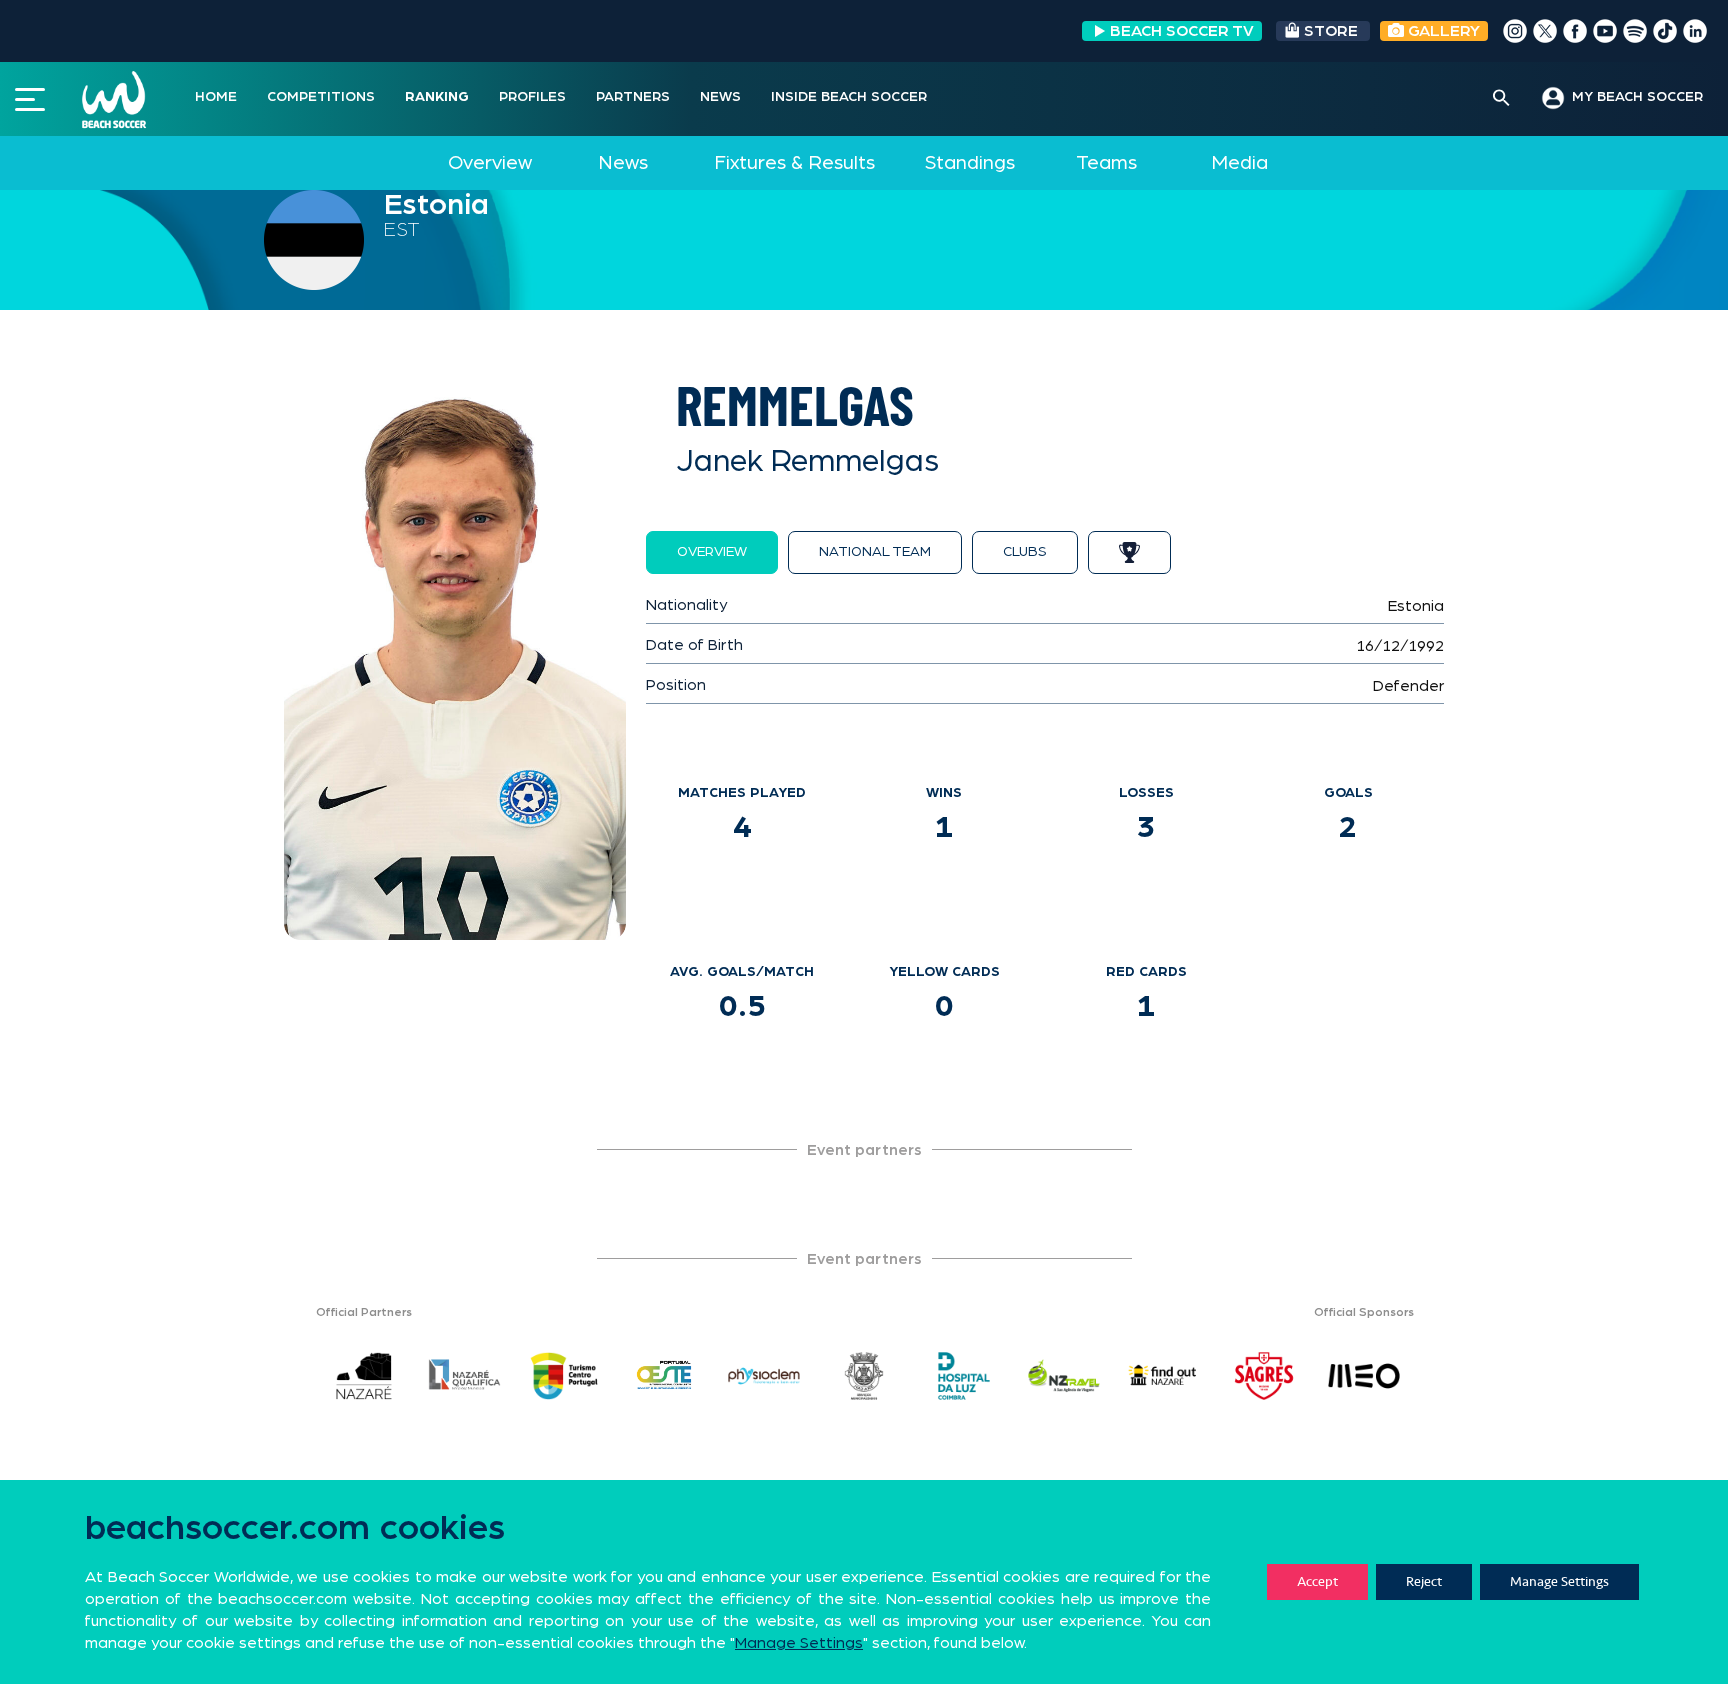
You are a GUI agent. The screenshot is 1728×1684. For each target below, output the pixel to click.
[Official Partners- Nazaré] (364, 1376)
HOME (216, 97)
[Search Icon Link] (1501, 99)
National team (875, 552)
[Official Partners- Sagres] (1264, 1376)
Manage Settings (1559, 1581)
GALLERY (1442, 31)
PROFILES (532, 97)
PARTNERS (633, 97)
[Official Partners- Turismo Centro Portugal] (564, 1376)
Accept (1317, 1581)
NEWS (720, 97)
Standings (970, 163)
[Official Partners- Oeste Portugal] (664, 1376)
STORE (1331, 31)
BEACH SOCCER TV (1182, 31)
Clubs (1025, 552)
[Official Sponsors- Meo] (1364, 1376)
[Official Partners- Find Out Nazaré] (1164, 1376)
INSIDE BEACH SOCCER (849, 97)
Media (1239, 163)
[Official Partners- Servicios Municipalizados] (864, 1376)
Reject (1424, 1581)
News (623, 163)
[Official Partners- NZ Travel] (1064, 1376)
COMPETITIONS (321, 97)
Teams (1106, 163)
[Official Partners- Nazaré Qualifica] (464, 1376)
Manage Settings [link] (799, 1643)
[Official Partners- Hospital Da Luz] (964, 1376)
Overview (490, 163)
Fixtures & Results (794, 163)
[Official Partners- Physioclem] (764, 1376)
